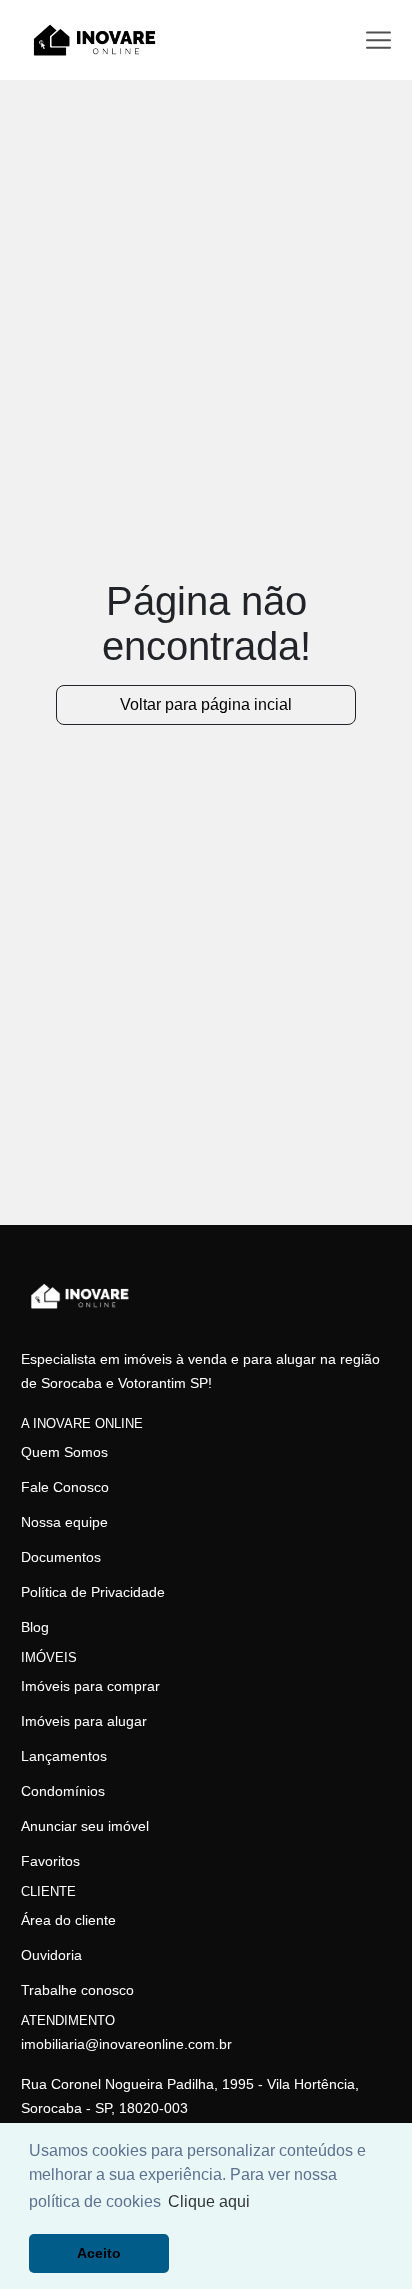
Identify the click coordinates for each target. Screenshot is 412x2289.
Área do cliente (68, 1920)
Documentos (61, 1557)
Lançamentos (64, 1756)
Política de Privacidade (93, 1592)
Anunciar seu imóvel (85, 1826)
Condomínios (63, 1791)
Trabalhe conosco (77, 1990)
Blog (35, 1627)
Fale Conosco (65, 1487)
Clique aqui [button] (209, 2201)
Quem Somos (64, 1452)
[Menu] (378, 40)
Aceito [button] (99, 2253)
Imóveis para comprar (90, 1686)
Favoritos (50, 1861)
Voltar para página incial (206, 704)
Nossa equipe (64, 1522)
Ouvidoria (51, 1955)
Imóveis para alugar (84, 1721)
